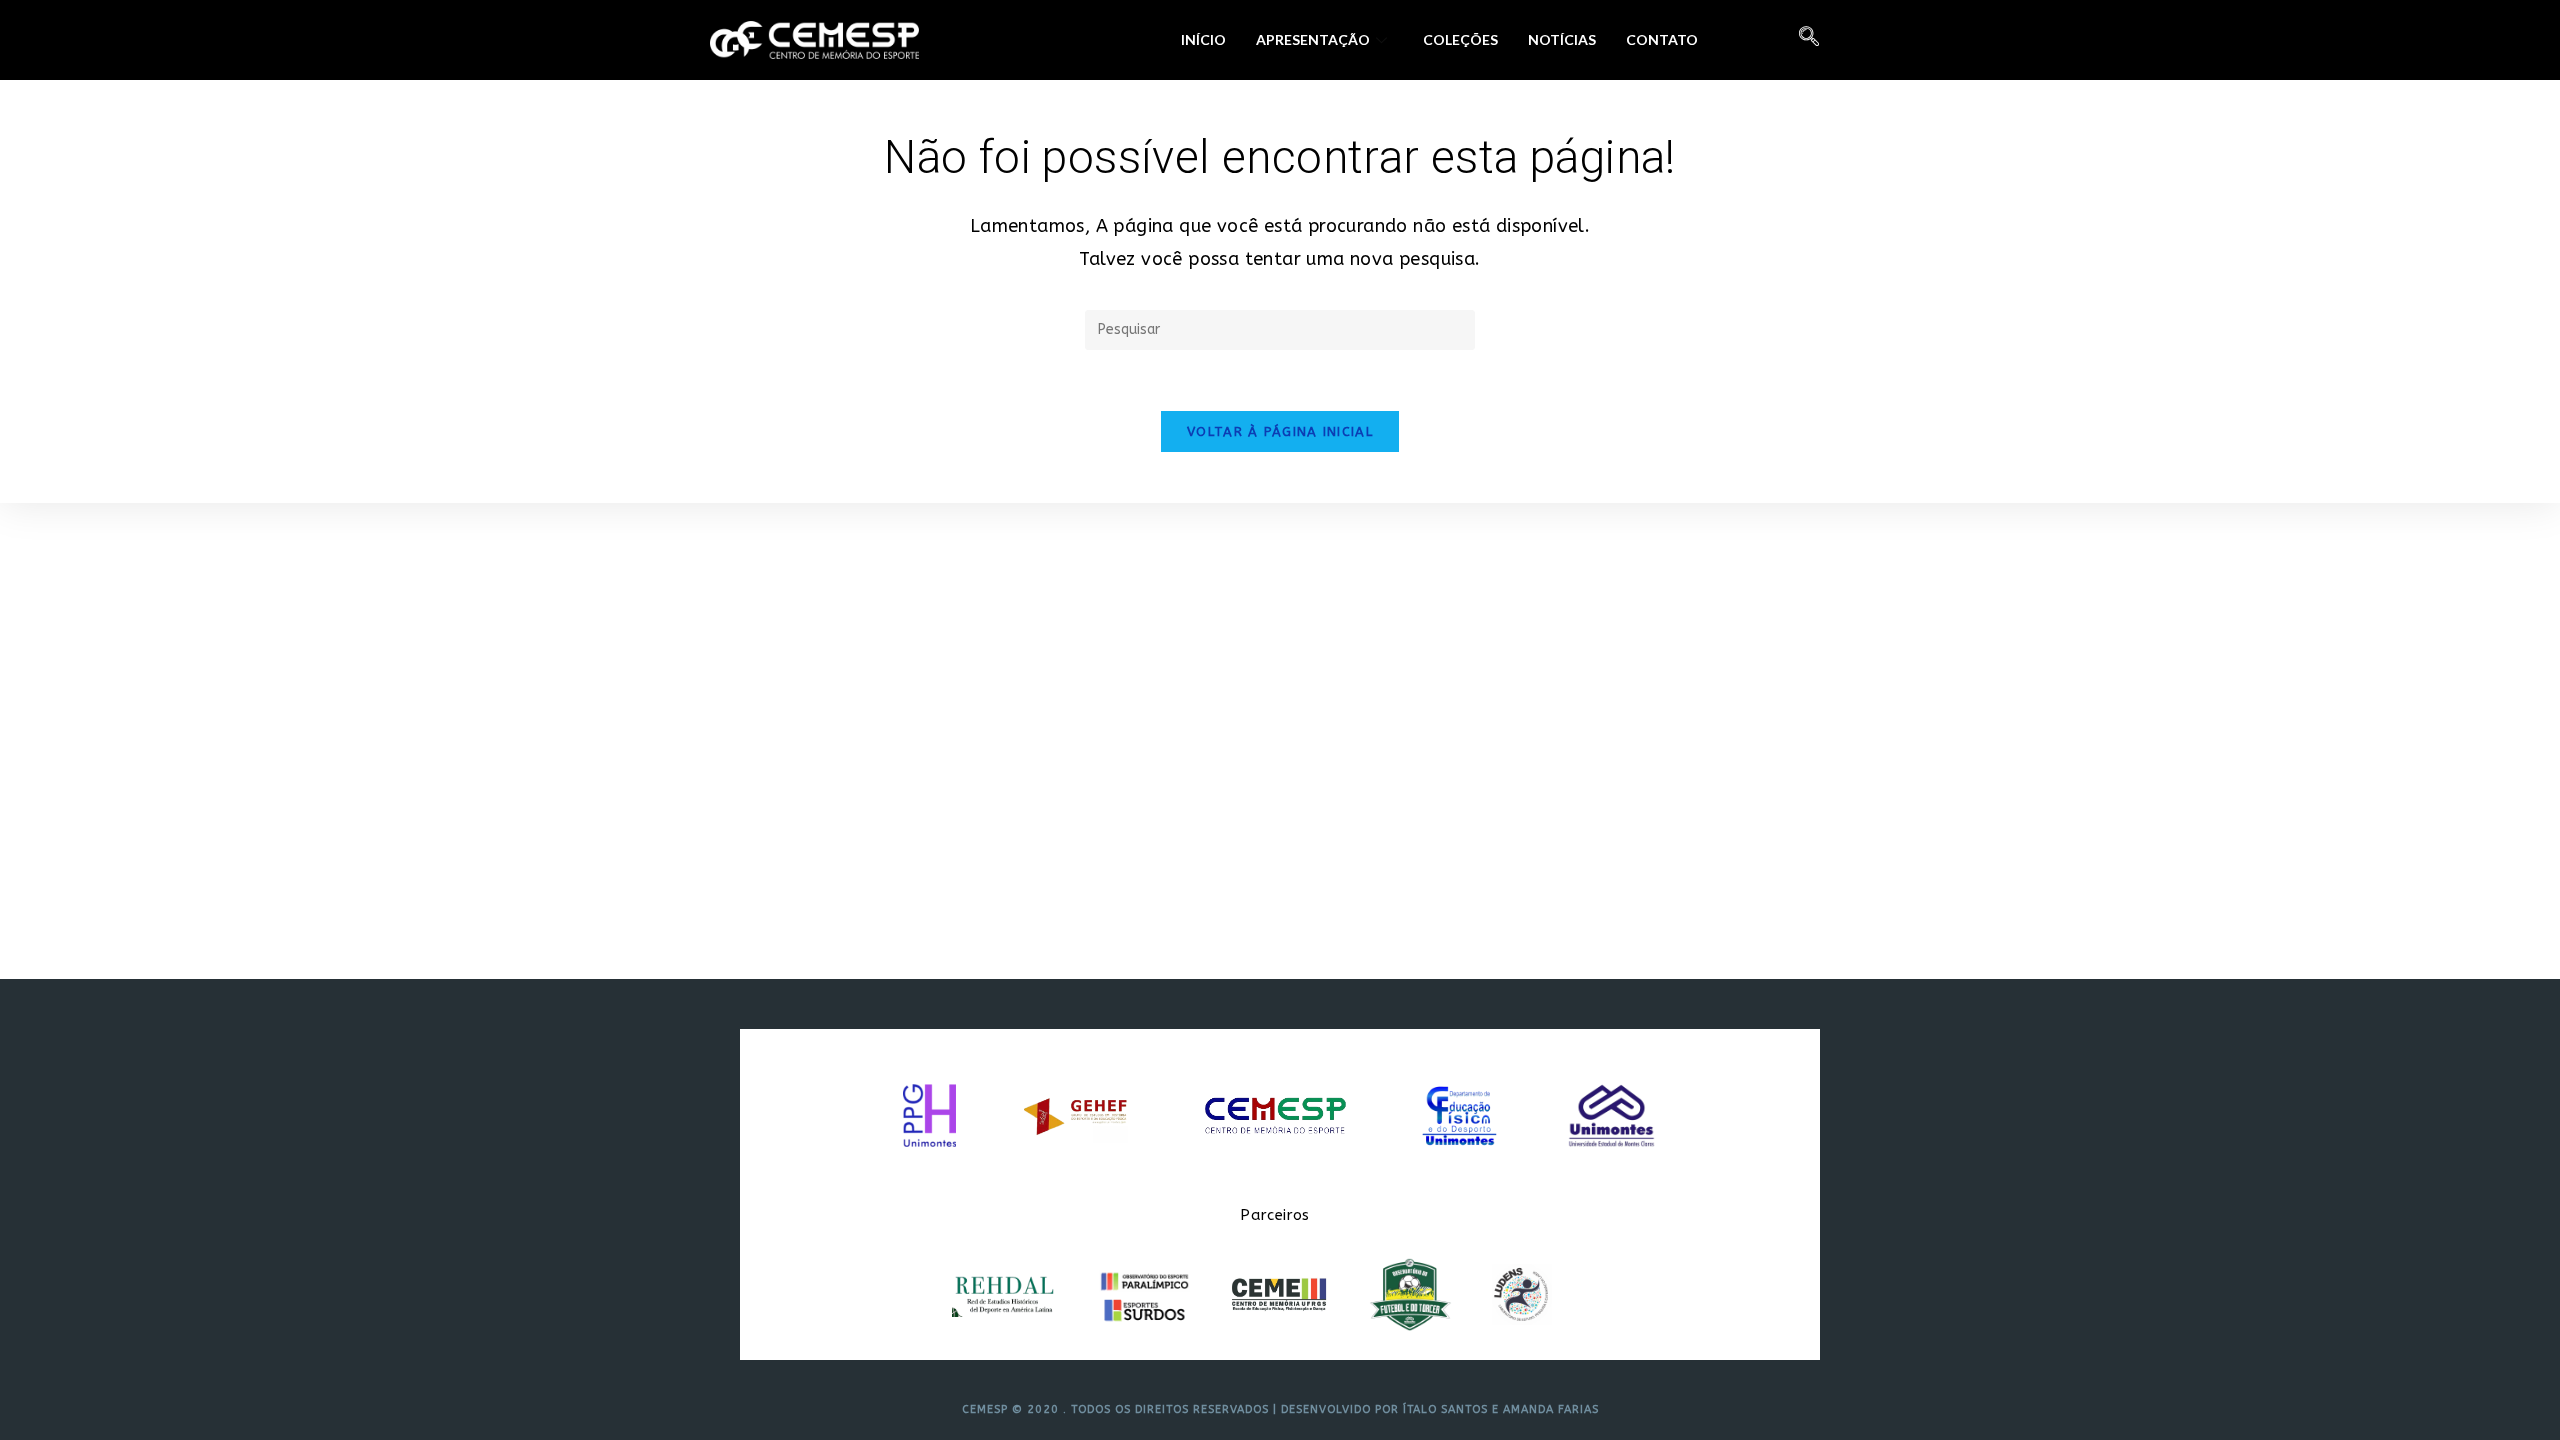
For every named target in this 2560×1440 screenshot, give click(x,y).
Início (1203, 39)
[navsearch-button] (1809, 40)
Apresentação (1313, 39)
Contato (1662, 39)
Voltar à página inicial (1280, 431)
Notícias (1562, 39)
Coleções (1460, 39)
